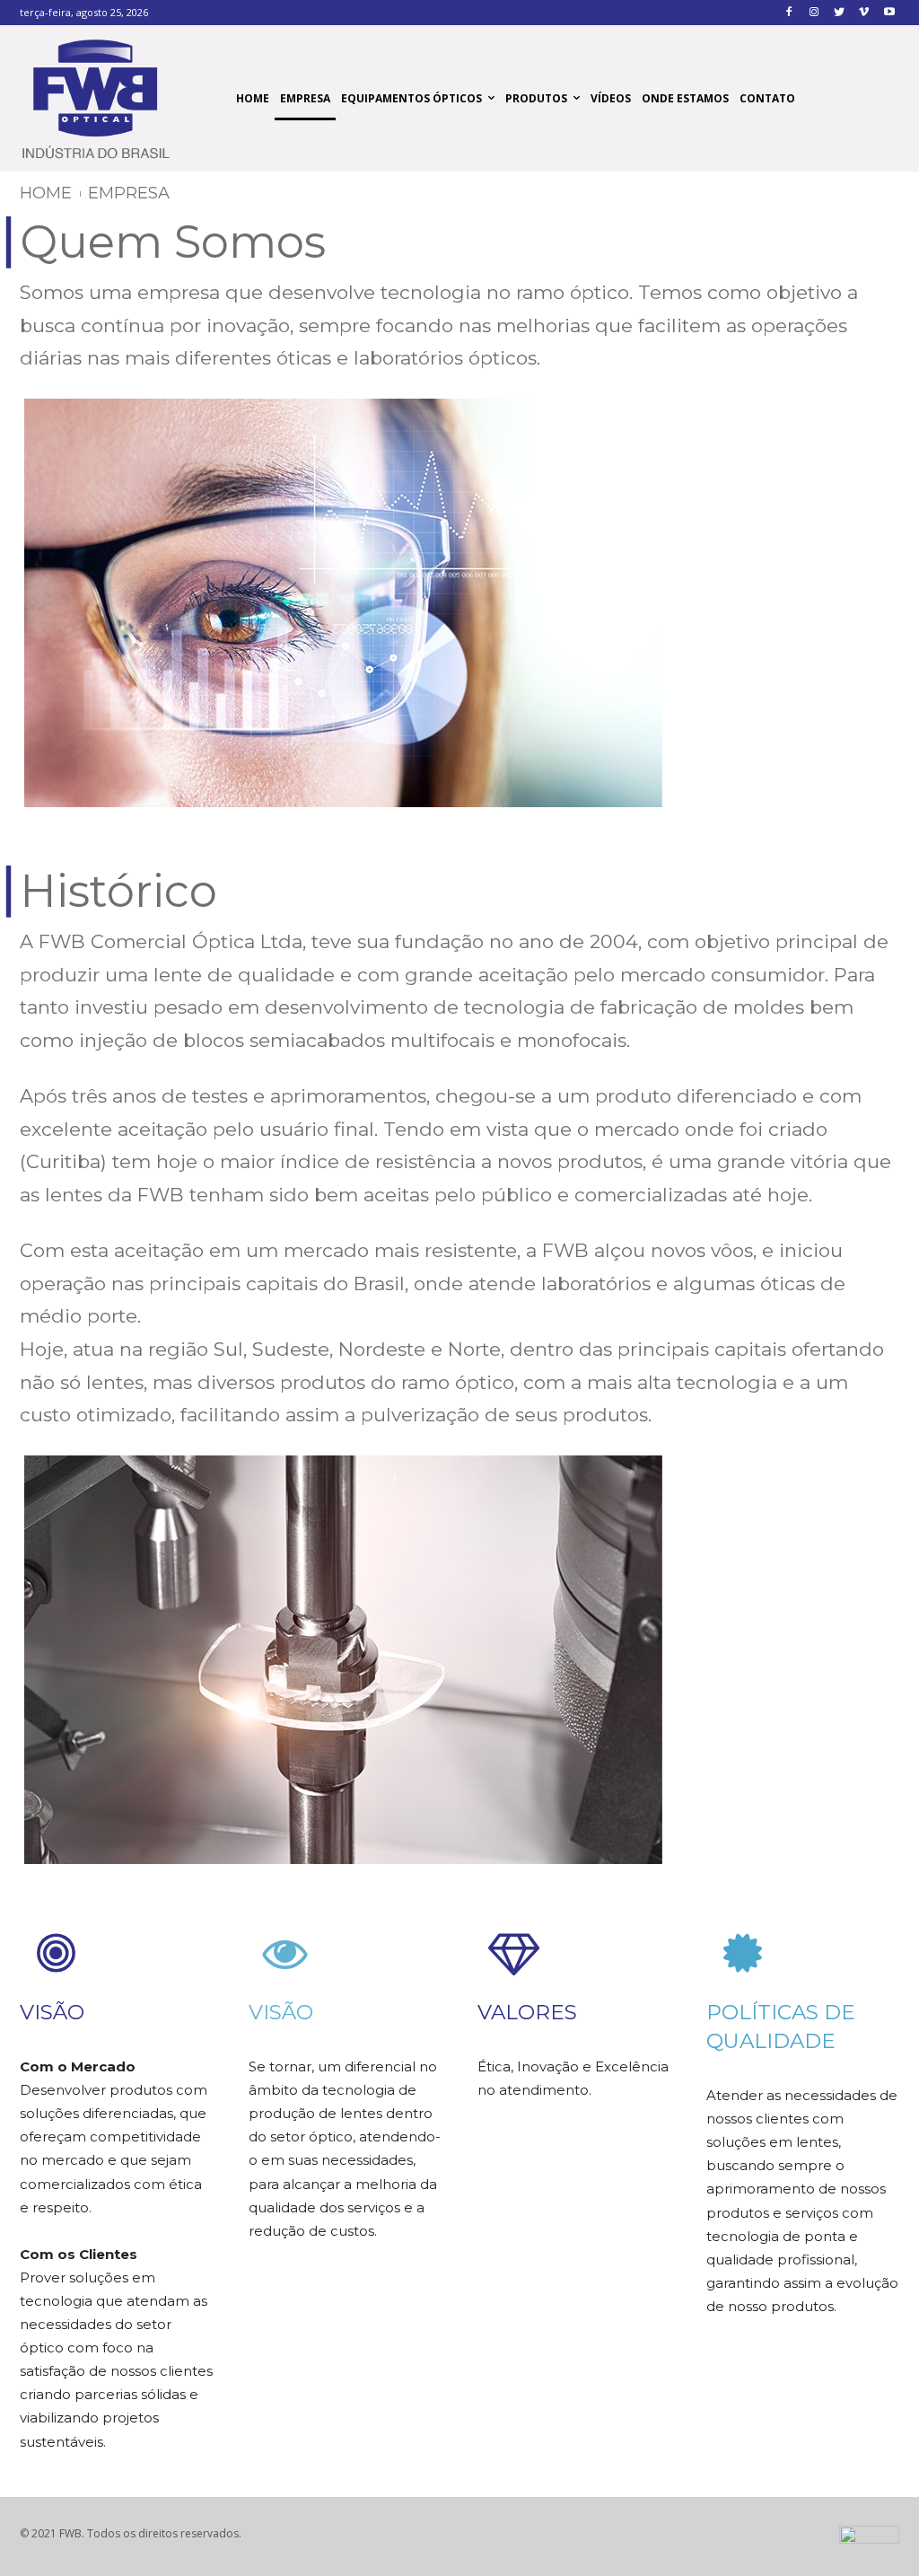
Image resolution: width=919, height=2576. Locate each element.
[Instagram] (814, 13)
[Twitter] (840, 13)
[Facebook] (789, 13)
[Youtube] (889, 13)
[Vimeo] (864, 13)
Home (46, 193)
